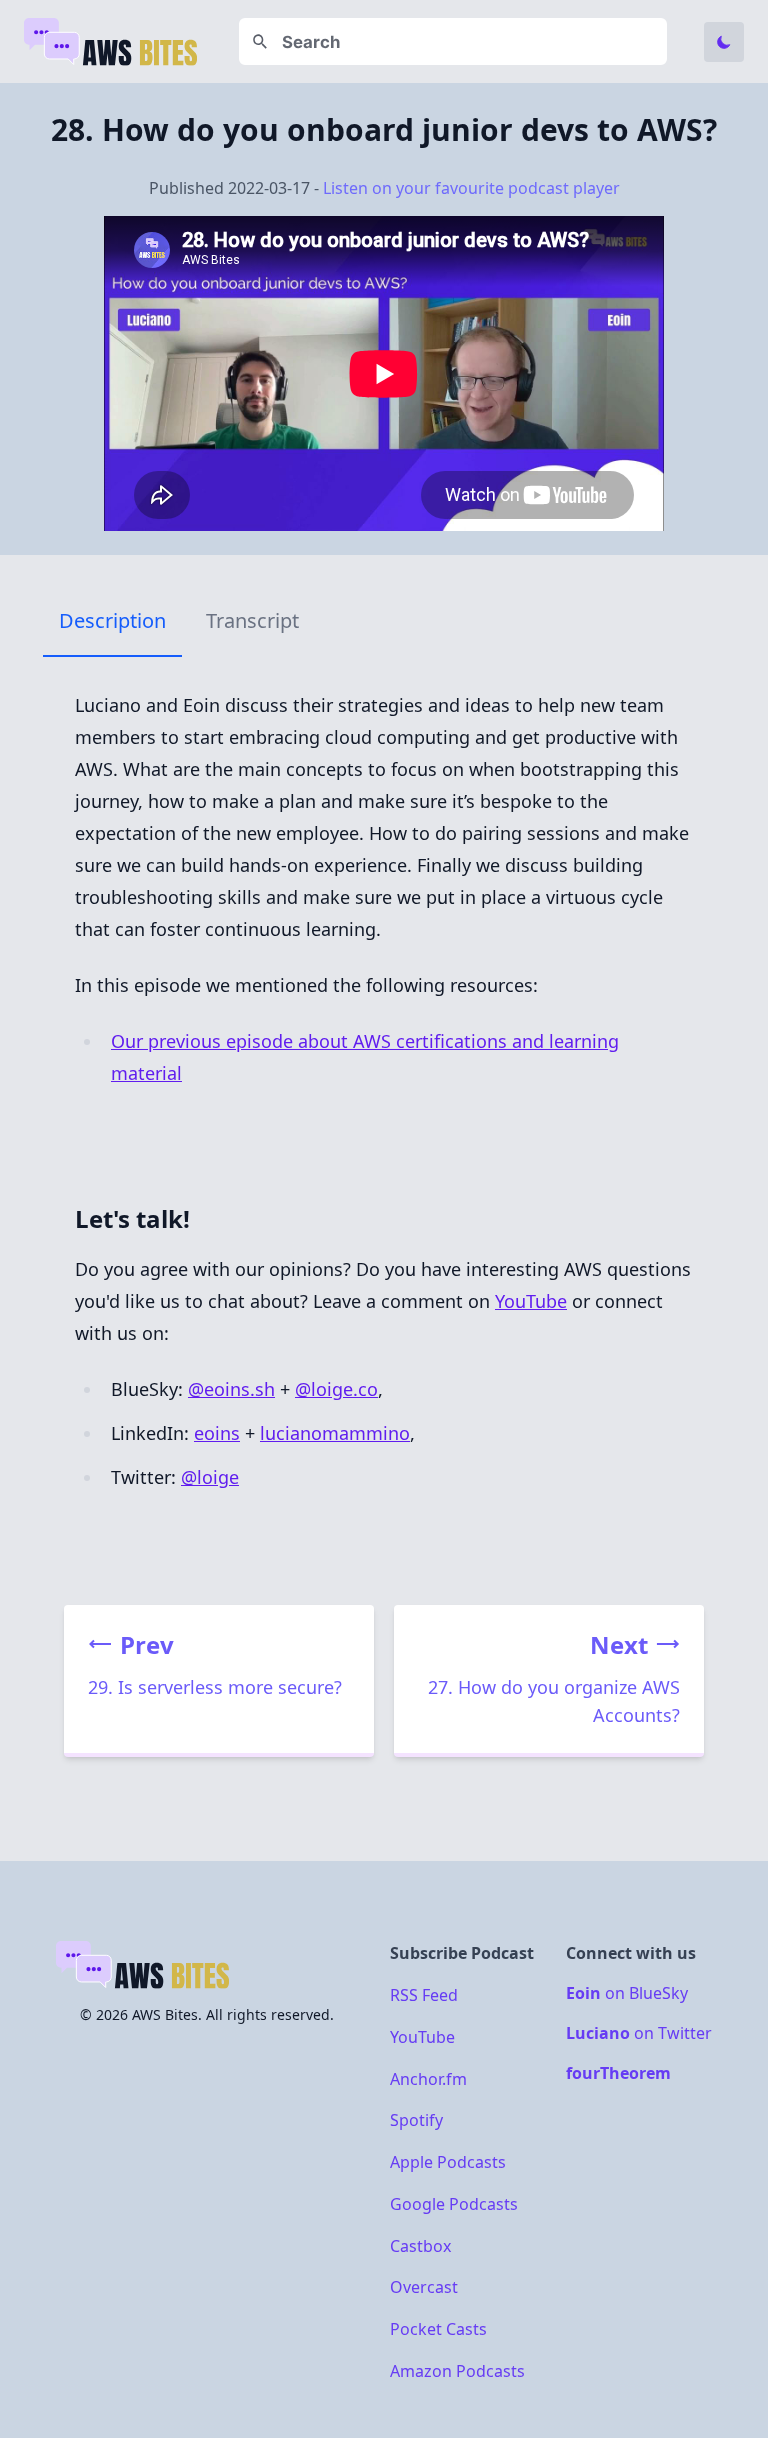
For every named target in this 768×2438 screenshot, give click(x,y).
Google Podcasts (454, 2204)
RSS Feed (424, 1995)
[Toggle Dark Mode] (724, 42)
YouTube (531, 1301)
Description (112, 620)
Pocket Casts (438, 2329)
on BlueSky (627, 1993)
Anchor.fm (428, 2078)
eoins (217, 1433)
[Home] (112, 42)
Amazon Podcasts (457, 2370)
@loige (210, 1477)
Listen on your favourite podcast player (471, 188)
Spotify (416, 2120)
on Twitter (639, 2033)
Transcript (252, 620)
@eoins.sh (231, 1389)
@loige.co (336, 1389)
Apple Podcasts (448, 2162)
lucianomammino (335, 1433)
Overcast (424, 2287)
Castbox (420, 2245)
